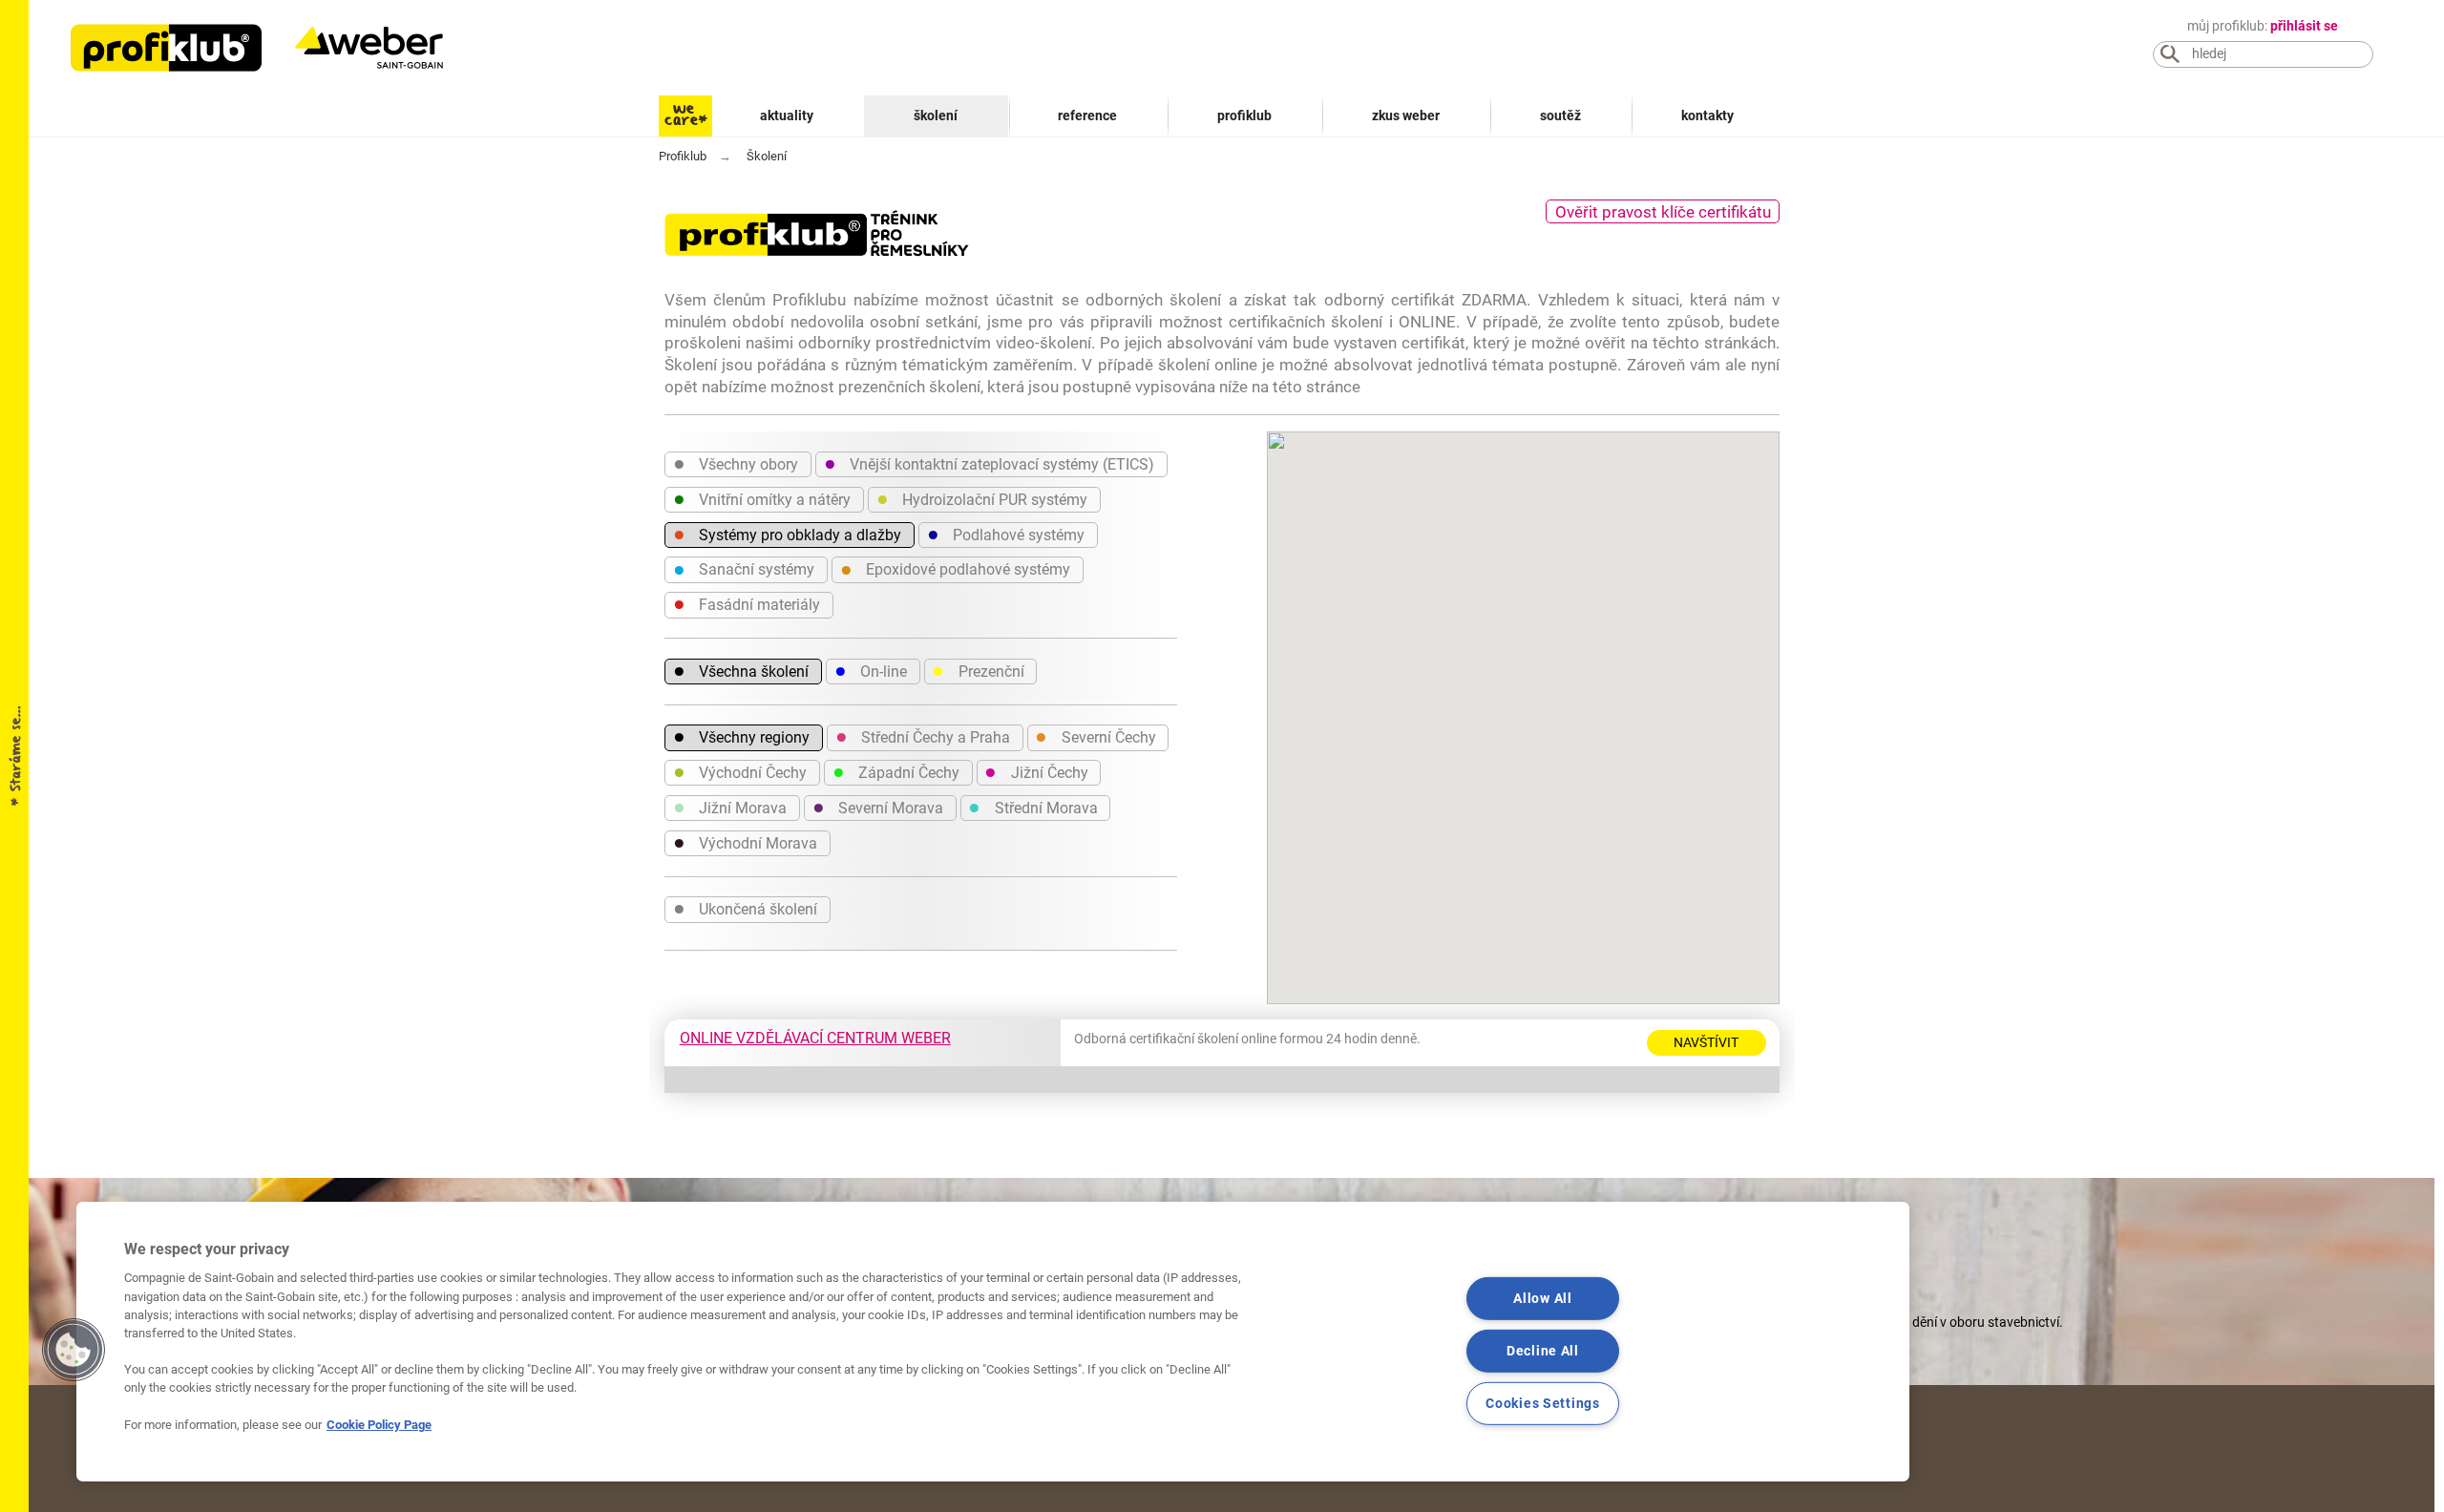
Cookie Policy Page (379, 1425)
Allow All (1542, 1299)
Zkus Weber (1406, 116)
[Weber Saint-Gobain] (389, 48)
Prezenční (978, 670)
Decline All (1543, 1351)
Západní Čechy (896, 771)
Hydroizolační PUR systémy (982, 498)
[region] (993, 1342)
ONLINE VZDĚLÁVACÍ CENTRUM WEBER (815, 1038)
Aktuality (787, 116)
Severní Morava (878, 807)
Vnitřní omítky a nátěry (762, 498)
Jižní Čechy (1036, 771)
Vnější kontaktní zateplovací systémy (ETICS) (989, 463)
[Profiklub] (166, 48)
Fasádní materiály (747, 603)
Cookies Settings (1543, 1403)
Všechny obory (736, 463)
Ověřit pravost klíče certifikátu (1663, 212)
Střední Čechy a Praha (923, 736)
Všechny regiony (741, 736)
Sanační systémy (744, 569)
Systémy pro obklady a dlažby (787, 534)
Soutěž (1560, 116)
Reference (1087, 116)
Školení (936, 116)
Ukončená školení (745, 908)
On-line (871, 670)
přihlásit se (2304, 26)
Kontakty (1707, 116)
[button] (74, 1350)
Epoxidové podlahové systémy (955, 569)
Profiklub (1244, 116)
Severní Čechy (1095, 736)
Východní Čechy (740, 771)
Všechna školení (741, 670)
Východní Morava (745, 842)
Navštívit (1706, 1042)
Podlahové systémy (1006, 534)
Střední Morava (1032, 807)
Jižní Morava (730, 807)
